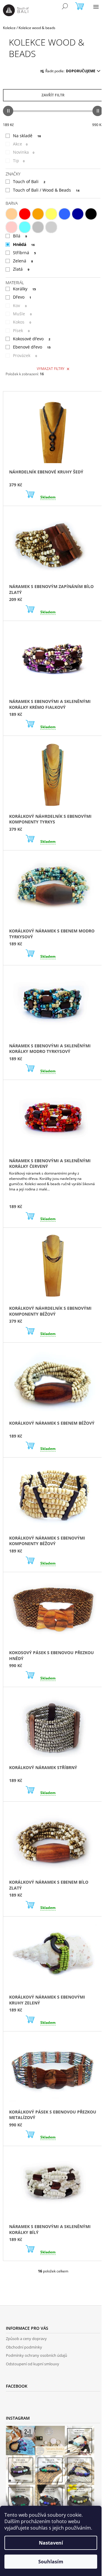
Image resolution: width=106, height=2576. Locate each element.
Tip (19, 161)
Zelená (23, 261)
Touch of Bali (29, 181)
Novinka (24, 152)
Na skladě (27, 136)
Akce (20, 144)
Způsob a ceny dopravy (26, 2339)
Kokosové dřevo (32, 339)
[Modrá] (64, 214)
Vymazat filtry (51, 369)
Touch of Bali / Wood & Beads (46, 190)
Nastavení (51, 2543)
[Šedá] (38, 227)
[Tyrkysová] (25, 227)
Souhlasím (51, 2562)
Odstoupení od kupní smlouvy (33, 2364)
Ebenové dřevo (32, 347)
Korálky (24, 289)
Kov (20, 305)
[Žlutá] (51, 214)
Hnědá (24, 244)
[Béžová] (11, 214)
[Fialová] (78, 214)
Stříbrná (24, 253)
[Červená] (25, 214)
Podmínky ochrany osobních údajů (37, 2355)
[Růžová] (11, 227)
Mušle (22, 314)
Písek (21, 330)
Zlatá (21, 269)
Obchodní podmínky (24, 2347)
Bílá (20, 236)
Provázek (25, 355)
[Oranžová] (38, 214)
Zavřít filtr (53, 95)
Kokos (22, 322)
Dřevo (22, 297)
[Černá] (91, 214)
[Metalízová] (51, 227)
